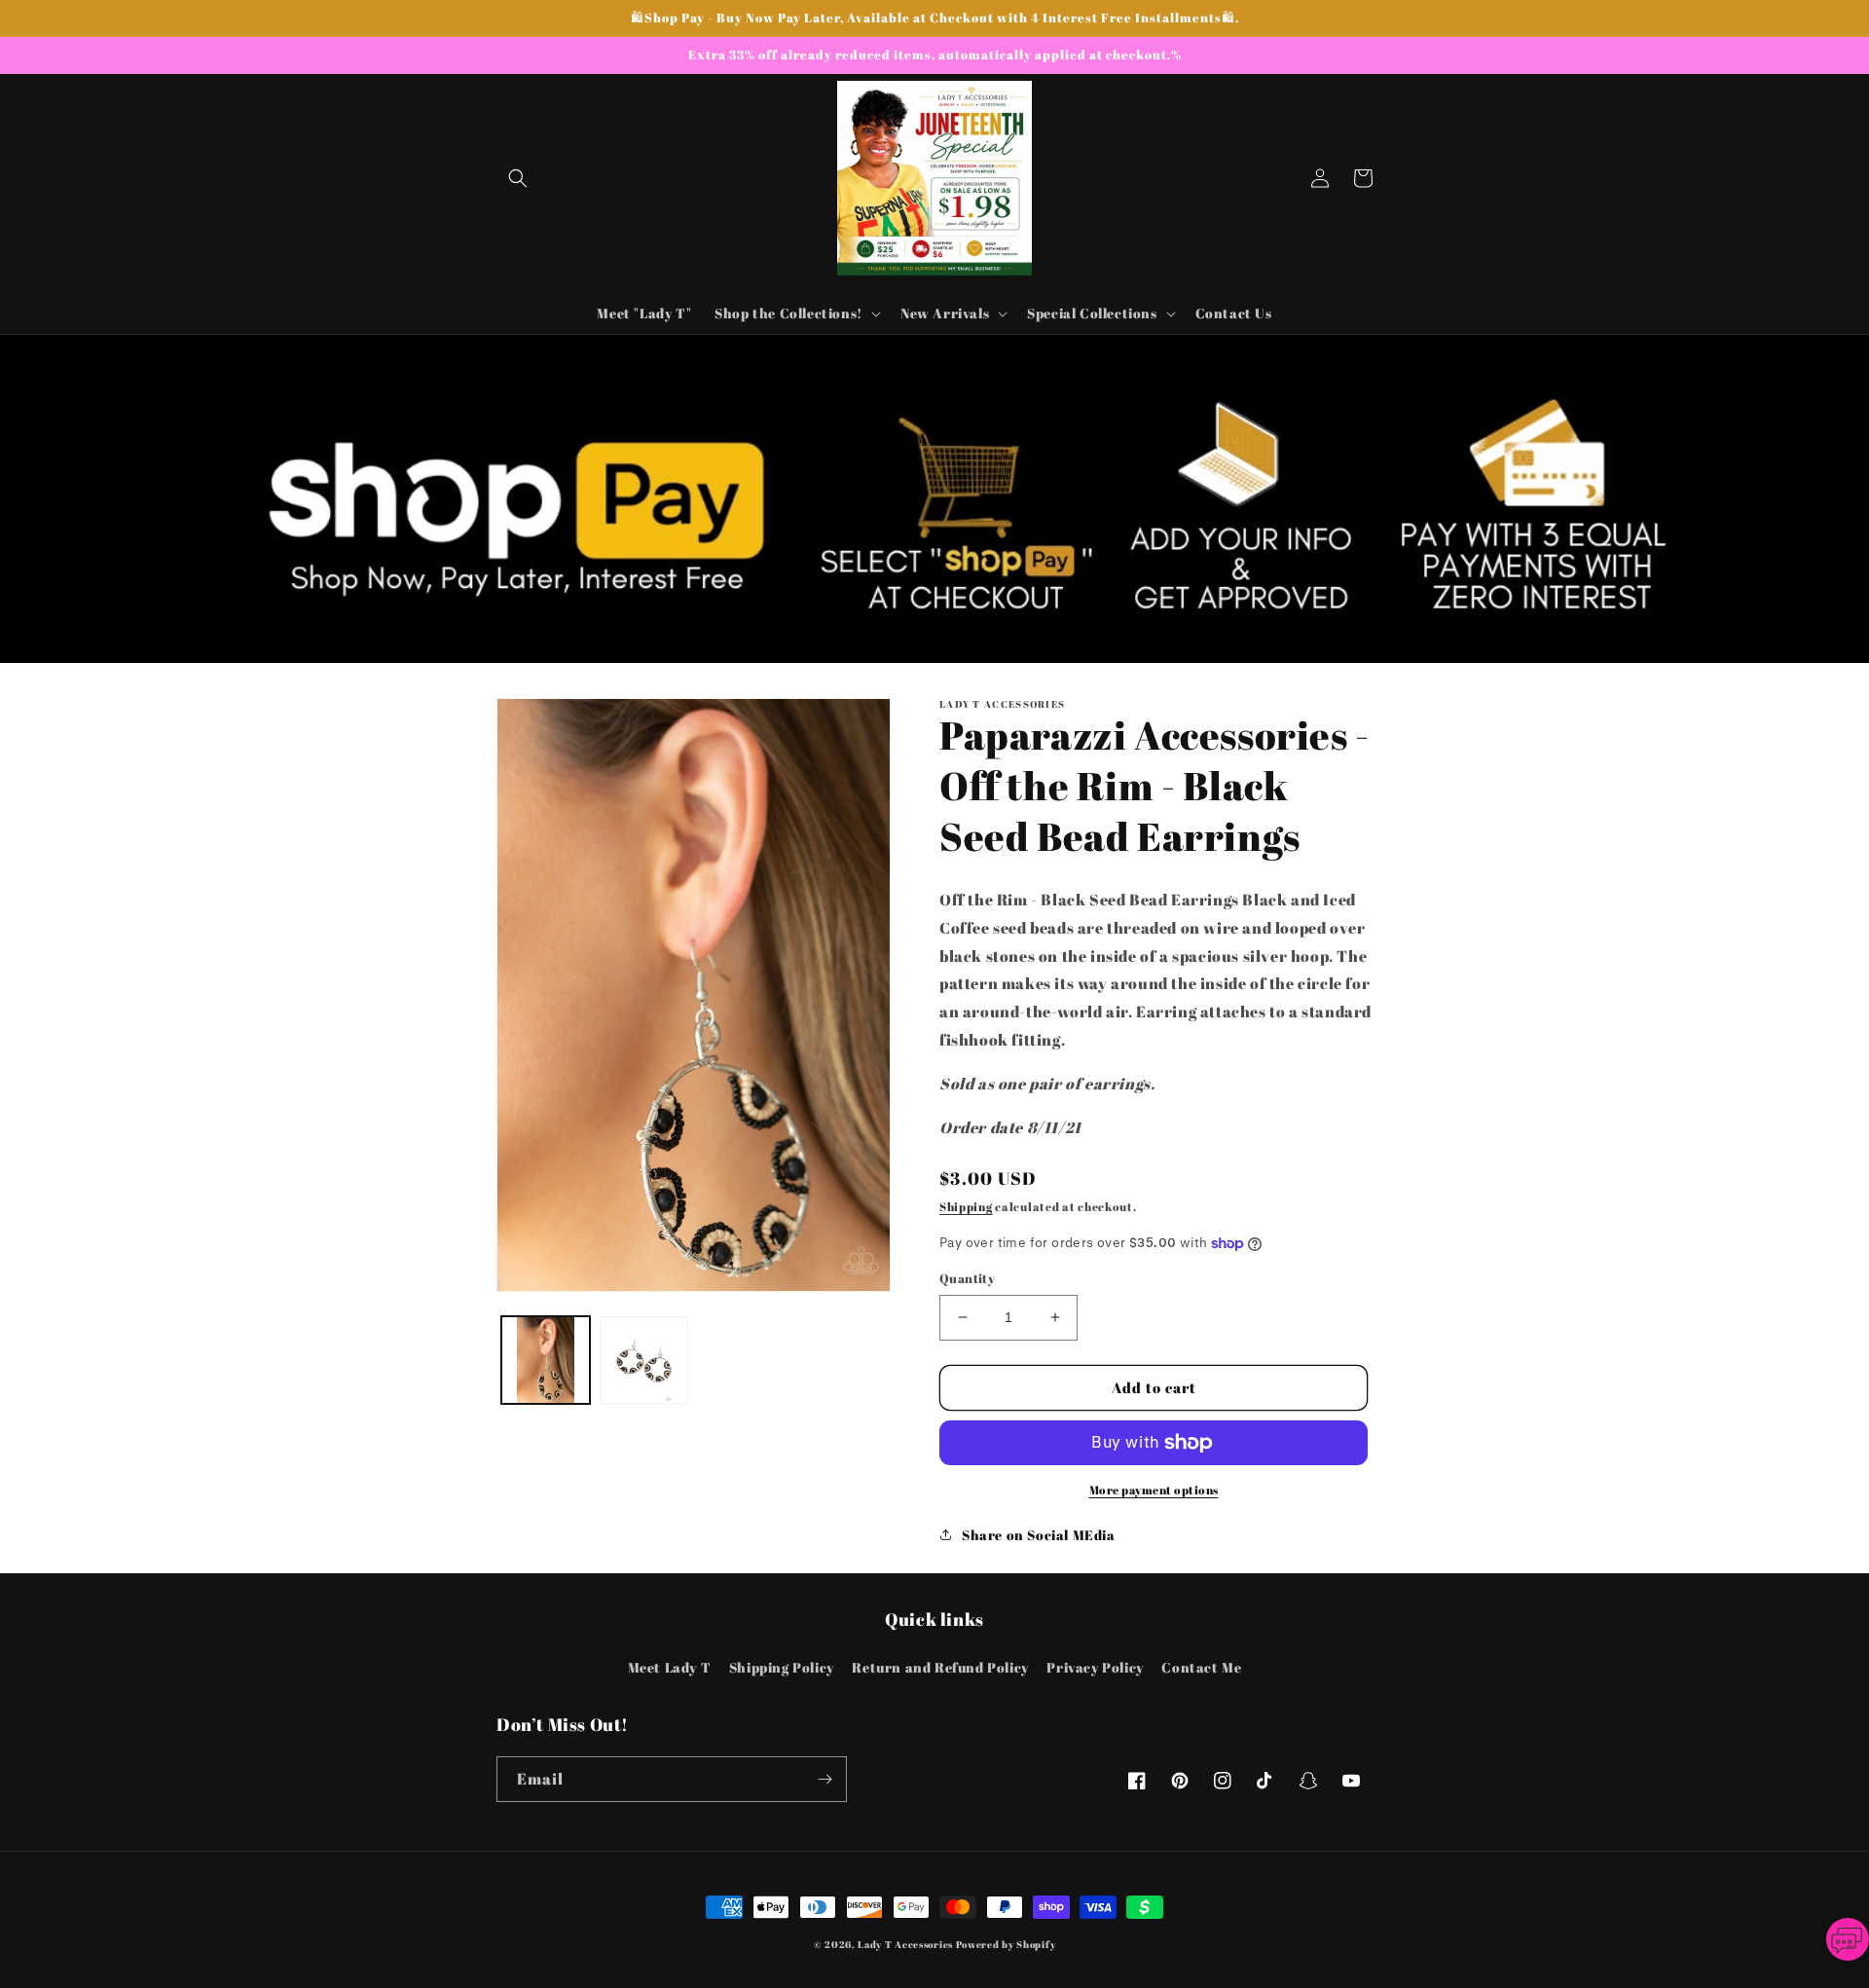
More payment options (1154, 1490)
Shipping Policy (782, 1667)
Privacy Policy (1095, 1667)
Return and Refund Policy (940, 1667)
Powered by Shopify (1006, 1944)
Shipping (966, 1206)
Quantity (967, 1278)
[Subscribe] (825, 1779)
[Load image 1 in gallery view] (546, 1361)
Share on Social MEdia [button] (1039, 1535)
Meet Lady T (670, 1667)
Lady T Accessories (905, 1944)
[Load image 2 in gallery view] (644, 1361)
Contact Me (1201, 1667)
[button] (518, 178)
